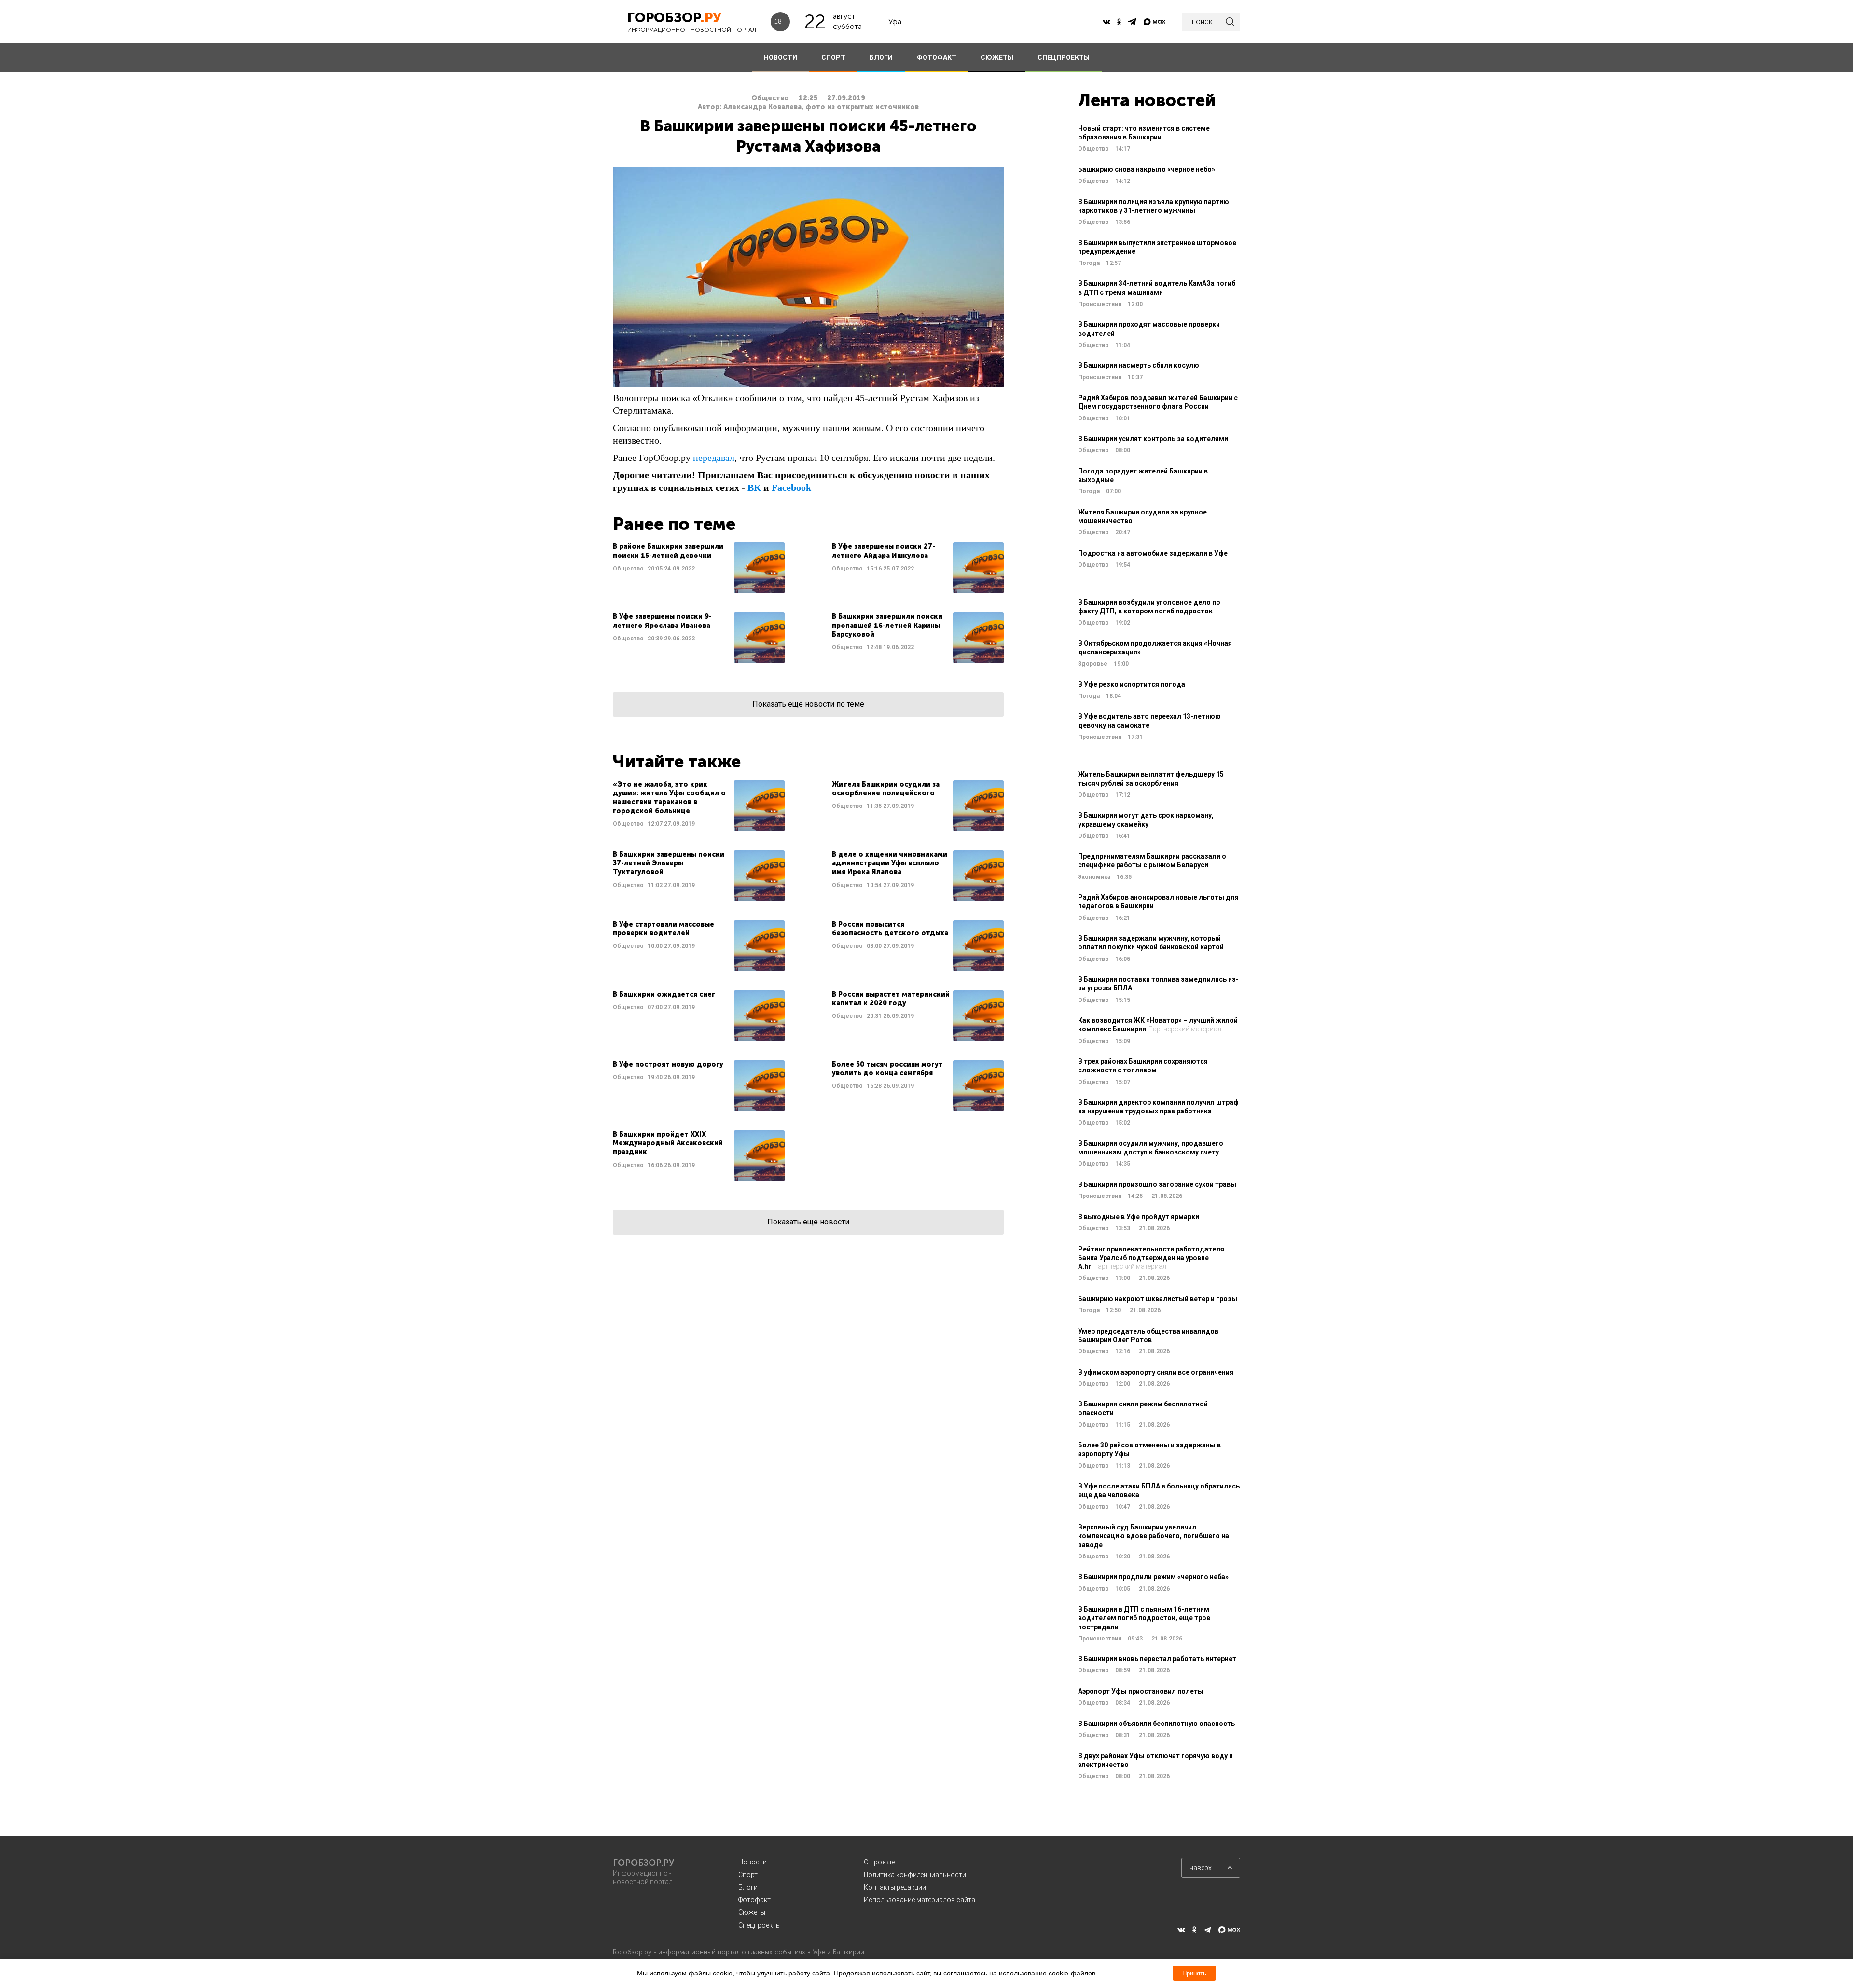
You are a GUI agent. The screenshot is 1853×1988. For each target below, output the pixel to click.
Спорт (748, 1875)
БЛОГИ (881, 57)
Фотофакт (754, 1900)
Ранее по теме (674, 524)
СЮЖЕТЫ (997, 57)
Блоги (748, 1887)
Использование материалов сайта (920, 1900)
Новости (753, 1862)
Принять (1194, 1973)
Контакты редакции (895, 1887)
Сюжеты (752, 1912)
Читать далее (699, 568)
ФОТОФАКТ (937, 57)
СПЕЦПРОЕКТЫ (1064, 57)
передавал (714, 458)
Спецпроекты (760, 1925)
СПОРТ (833, 57)
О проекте (879, 1862)
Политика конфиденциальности (915, 1875)
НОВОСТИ (781, 57)
